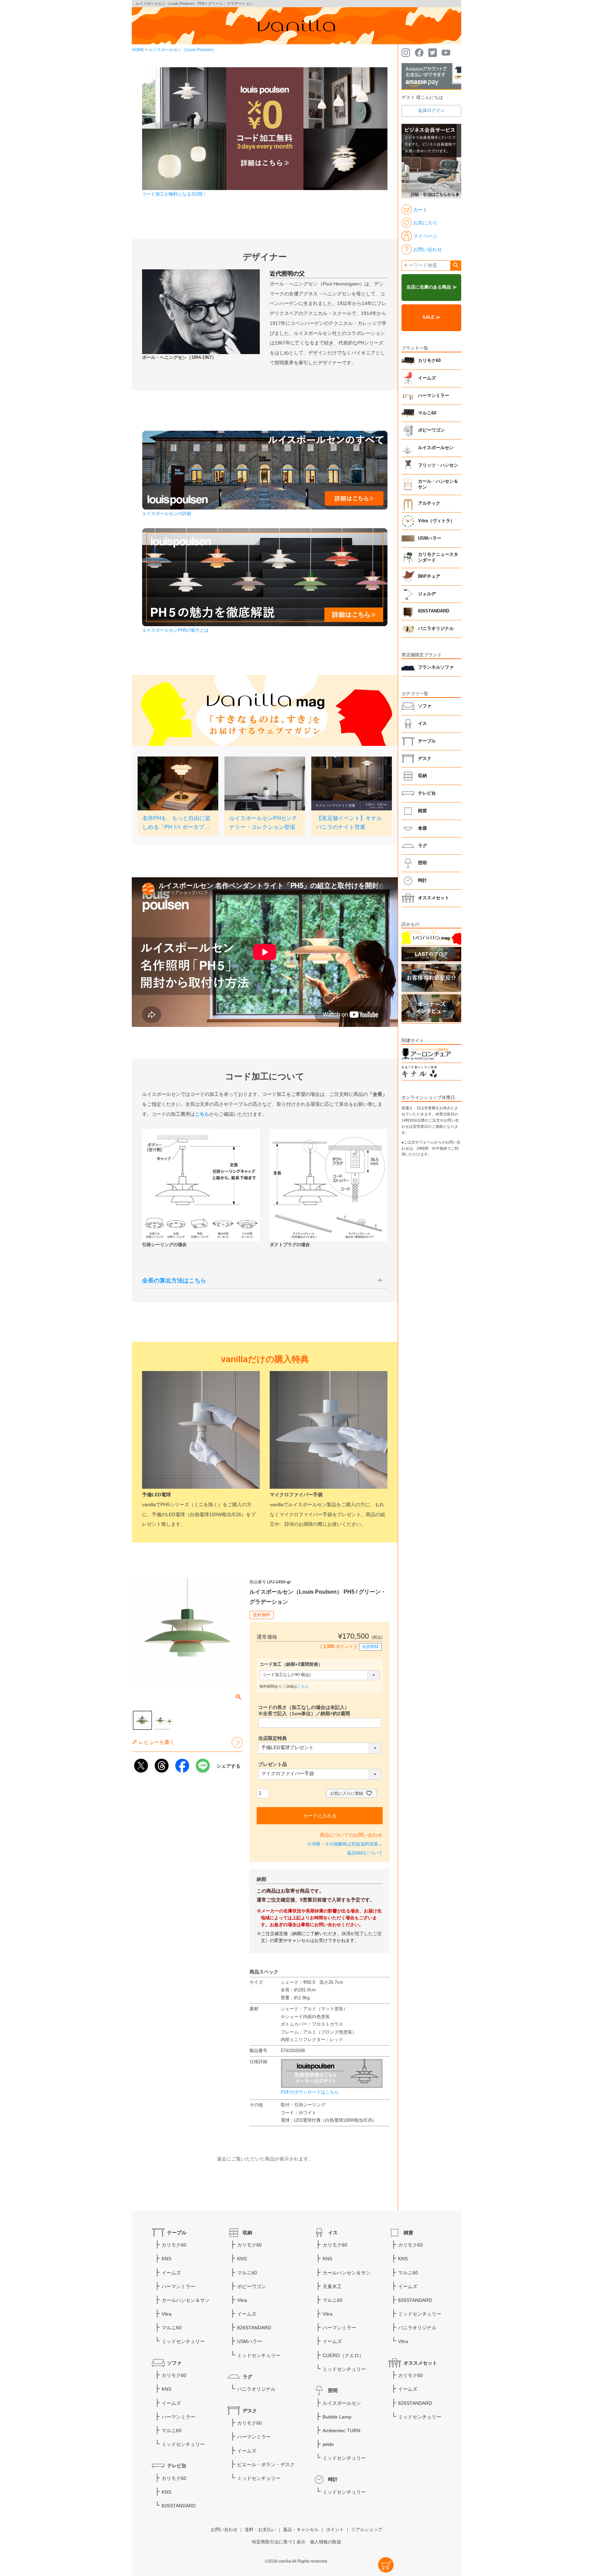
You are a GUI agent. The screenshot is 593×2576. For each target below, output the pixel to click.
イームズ (427, 378)
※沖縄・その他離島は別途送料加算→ (345, 1844)
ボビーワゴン (431, 430)
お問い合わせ (224, 2530)
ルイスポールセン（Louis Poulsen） (183, 50)
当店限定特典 (272, 1738)
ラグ (422, 846)
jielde (328, 2444)
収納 (422, 776)
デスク (425, 759)
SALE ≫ (431, 317)
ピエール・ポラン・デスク (266, 2464)
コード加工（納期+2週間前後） (291, 1664)
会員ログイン (431, 110)
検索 (456, 266)
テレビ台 (427, 793)
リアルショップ (367, 2530)
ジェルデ (427, 594)
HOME (138, 50)
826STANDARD (434, 611)
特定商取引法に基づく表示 (279, 2542)
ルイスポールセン (436, 448)
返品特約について (365, 1853)
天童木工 (332, 2286)
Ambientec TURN (341, 2431)
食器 (422, 828)
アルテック (429, 503)
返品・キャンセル (301, 2530)
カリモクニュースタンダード (438, 558)
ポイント (335, 2530)
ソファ (425, 706)
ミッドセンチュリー (183, 2341)
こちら (303, 1686)
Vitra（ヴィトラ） (436, 521)
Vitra (167, 2314)
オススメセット (434, 898)
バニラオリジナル (436, 629)
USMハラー (430, 538)
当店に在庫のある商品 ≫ (432, 287)
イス (422, 724)
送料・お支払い (260, 2530)
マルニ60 (427, 413)
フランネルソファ (436, 667)
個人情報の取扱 (325, 2542)
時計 (422, 880)
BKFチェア (429, 576)
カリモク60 (429, 361)
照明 (422, 863)
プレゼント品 (272, 1764)
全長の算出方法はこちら (174, 1281)
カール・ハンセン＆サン (438, 484)
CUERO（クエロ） (343, 2355)
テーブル (427, 741)
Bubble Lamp (337, 2417)
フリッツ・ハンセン (438, 465)
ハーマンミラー (434, 396)
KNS (166, 2259)
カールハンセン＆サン (186, 2300)
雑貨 (422, 811)
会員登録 (370, 1647)
